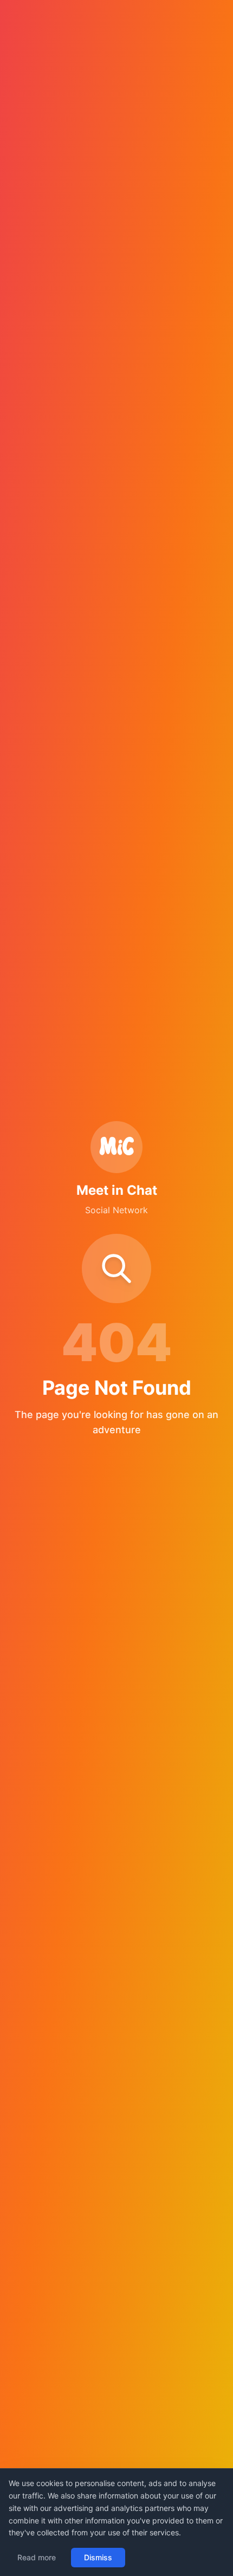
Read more (37, 2557)
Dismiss (98, 2557)
